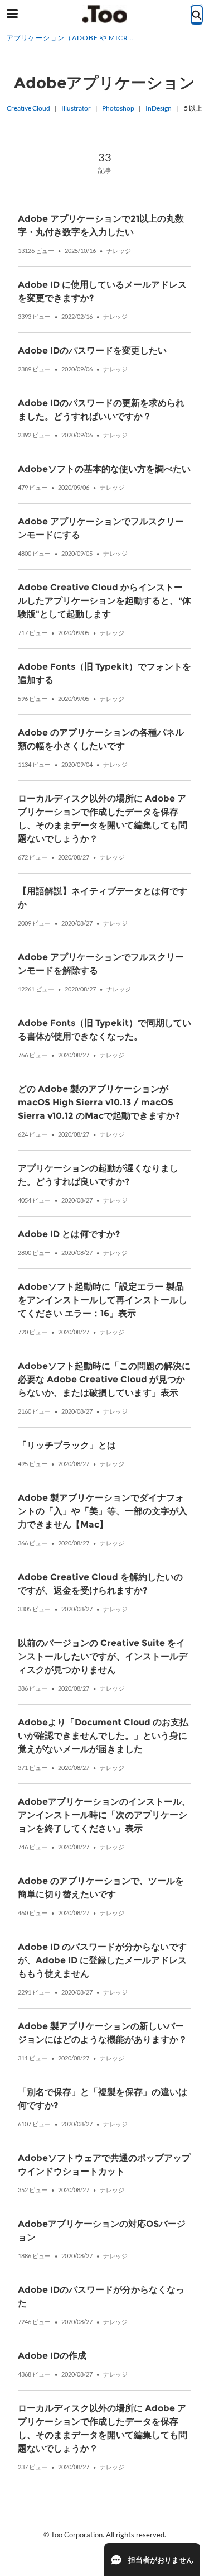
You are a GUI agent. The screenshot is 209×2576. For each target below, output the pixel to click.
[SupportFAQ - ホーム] (105, 14)
